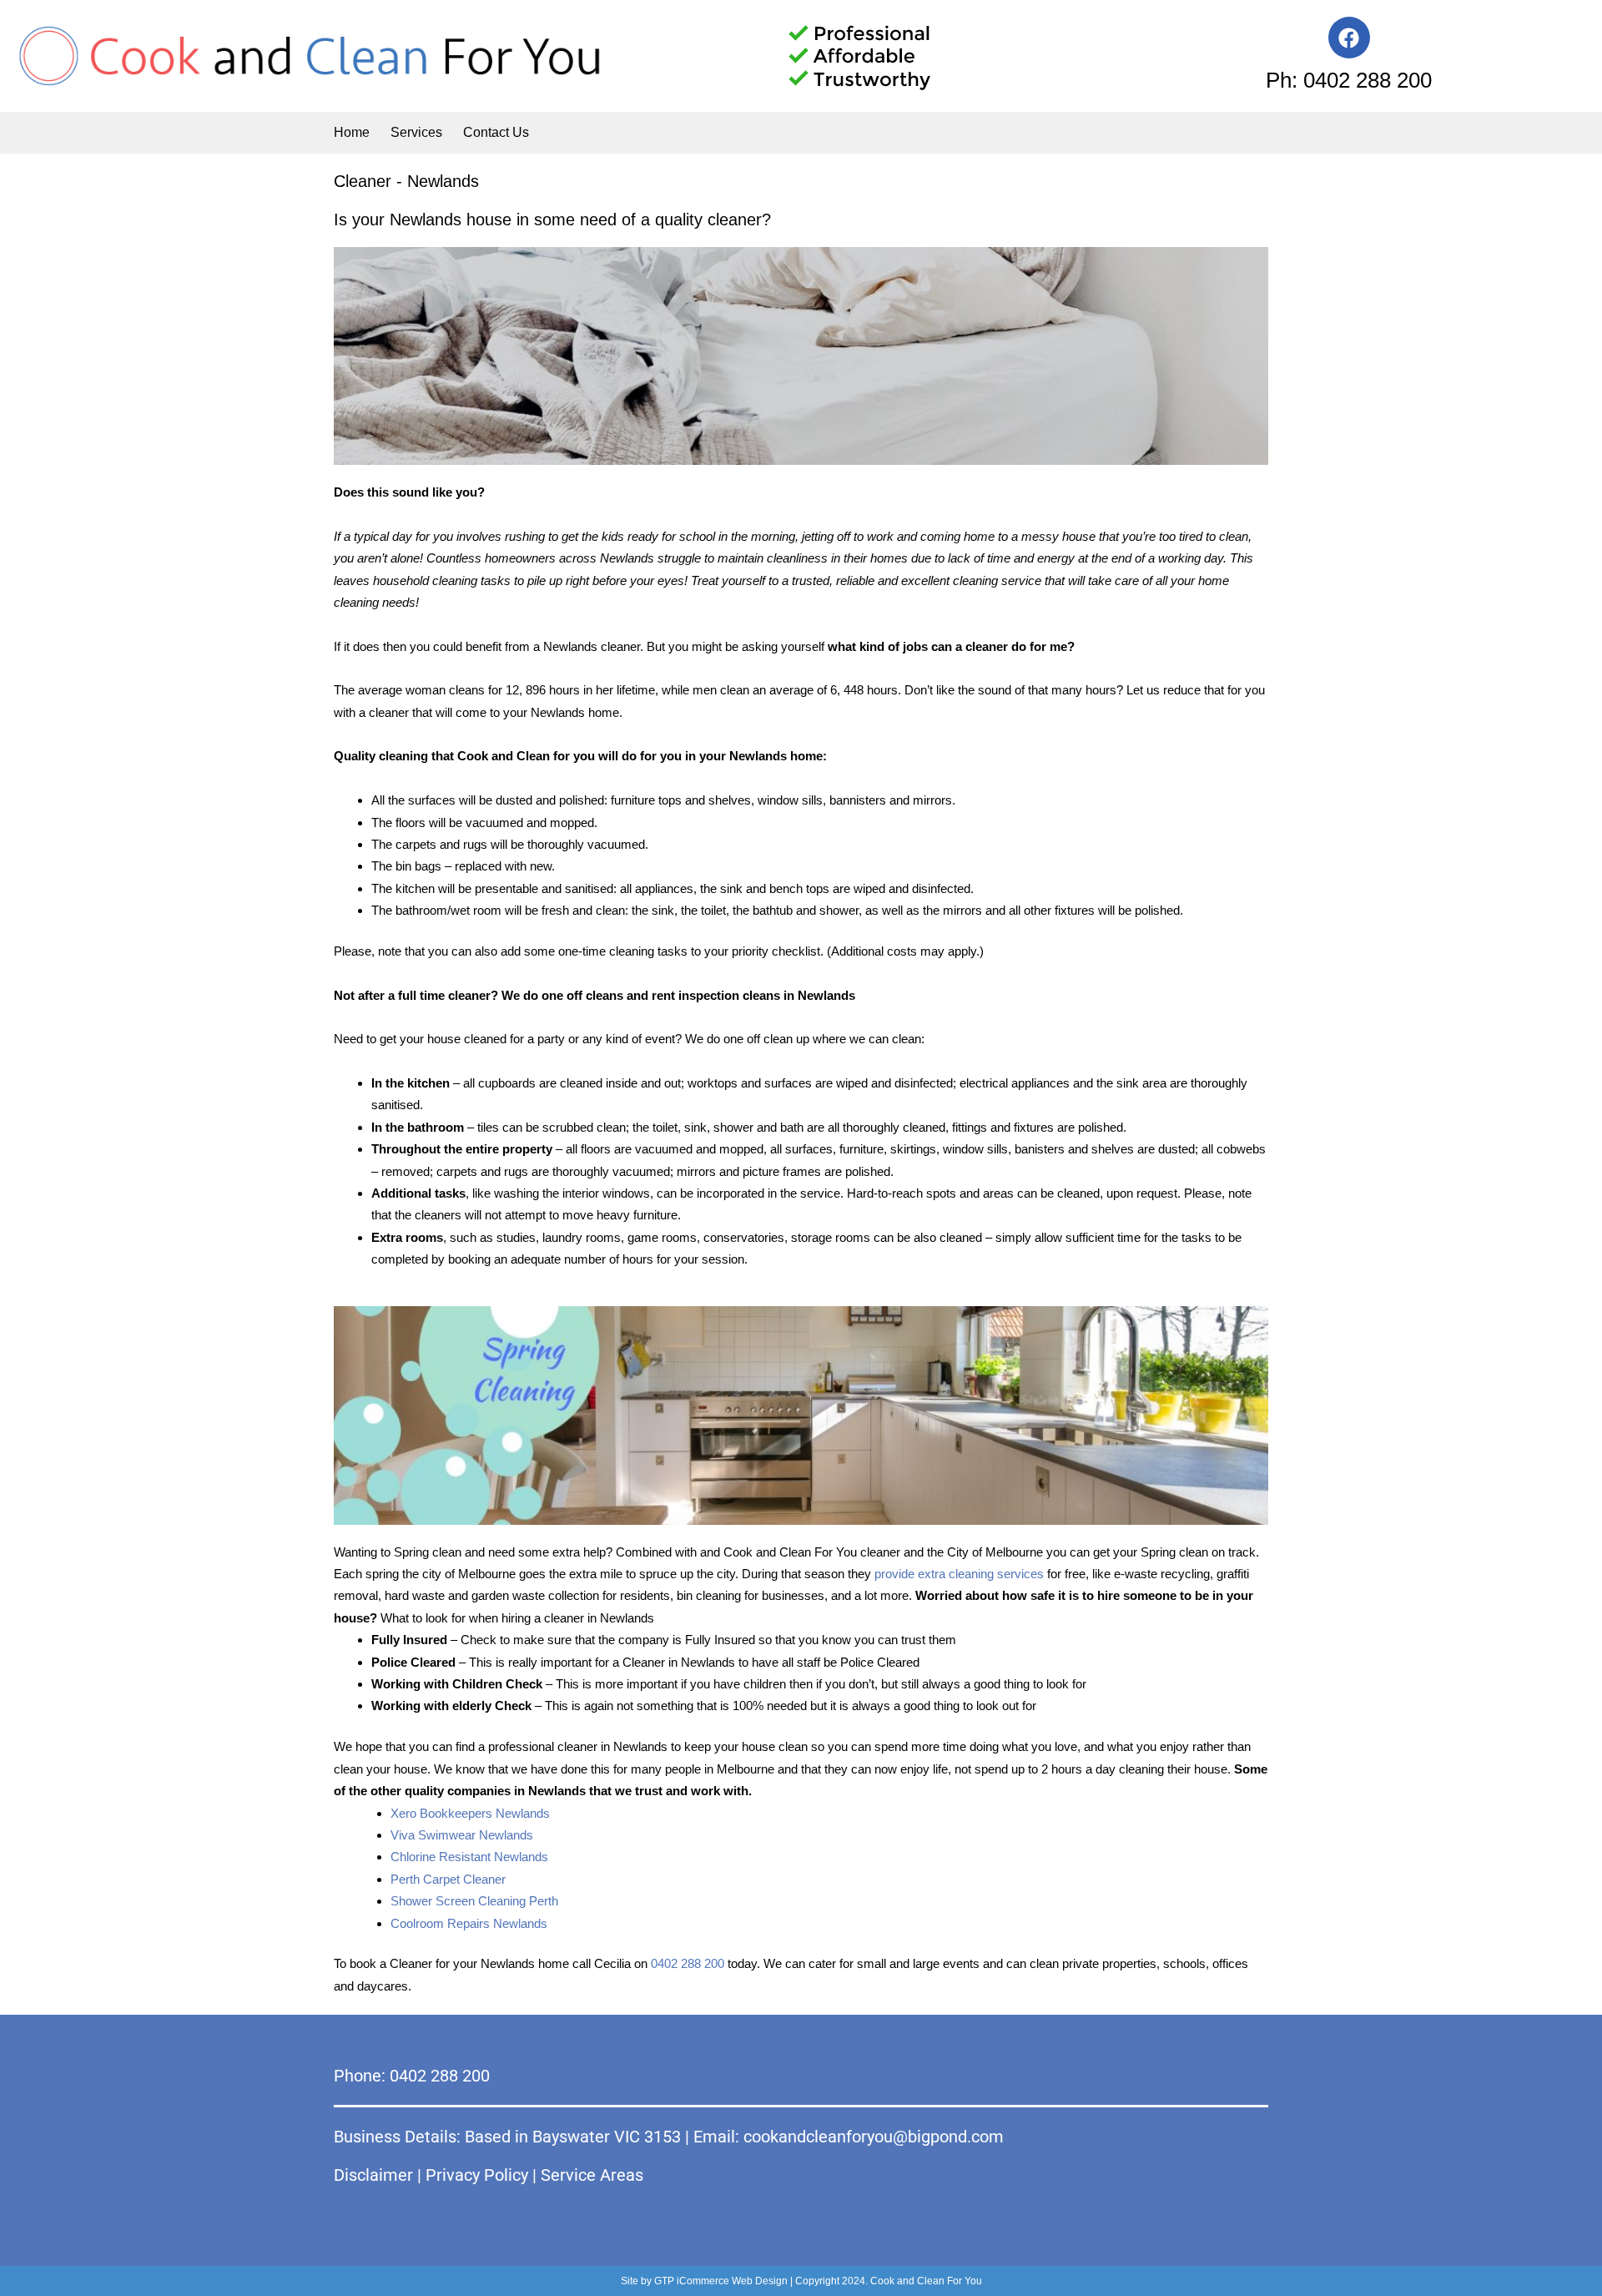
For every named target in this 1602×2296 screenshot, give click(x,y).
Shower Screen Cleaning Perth (474, 1901)
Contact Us (496, 132)
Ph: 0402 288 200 (1349, 80)
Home (352, 132)
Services (416, 132)
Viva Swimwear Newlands (462, 1835)
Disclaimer (373, 2175)
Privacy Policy (477, 2175)
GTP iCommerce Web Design (721, 2281)
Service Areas (592, 2175)
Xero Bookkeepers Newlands (470, 1813)
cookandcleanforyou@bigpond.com (874, 2137)
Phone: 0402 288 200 (412, 2076)
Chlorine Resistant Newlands (469, 1857)
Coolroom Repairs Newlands (469, 1923)
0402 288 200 (688, 1963)
